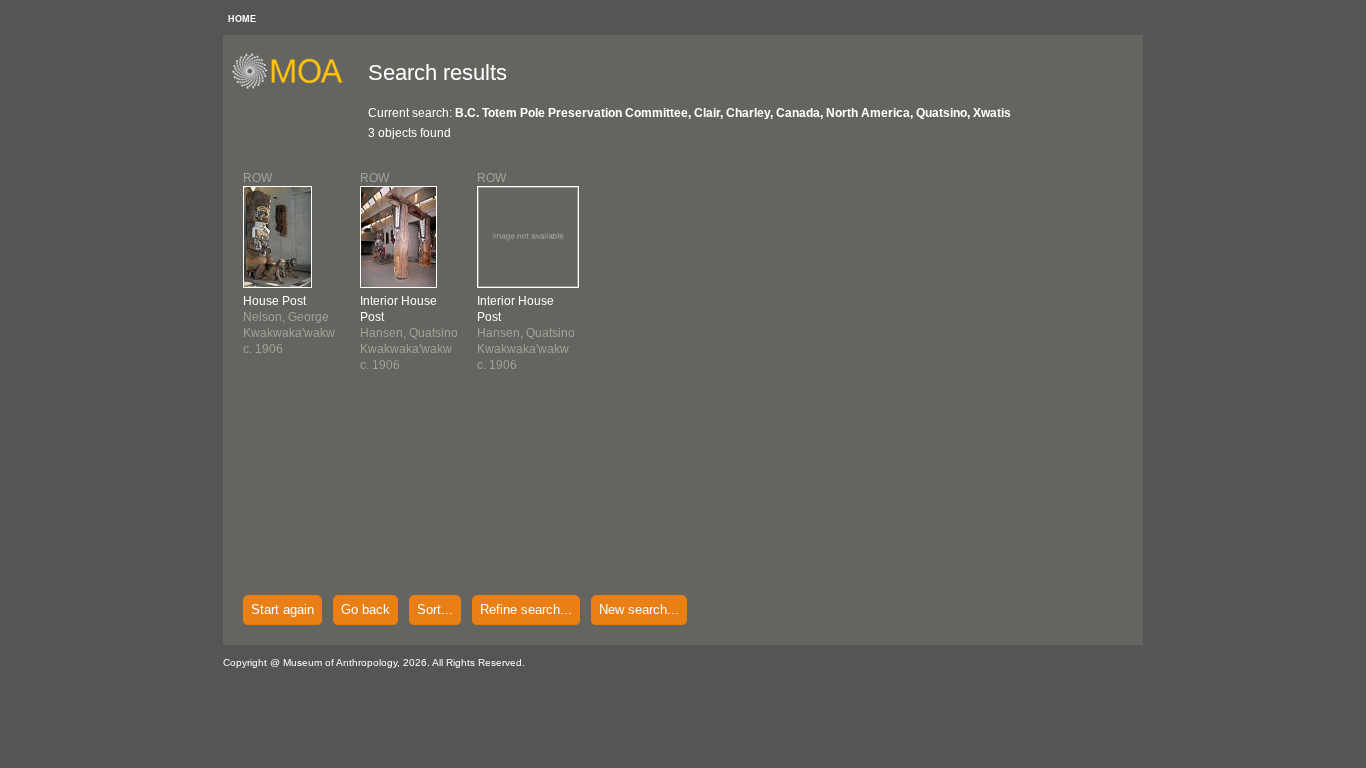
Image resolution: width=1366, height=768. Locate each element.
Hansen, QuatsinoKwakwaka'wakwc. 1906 (409, 333)
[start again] (294, 86)
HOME (242, 19)
